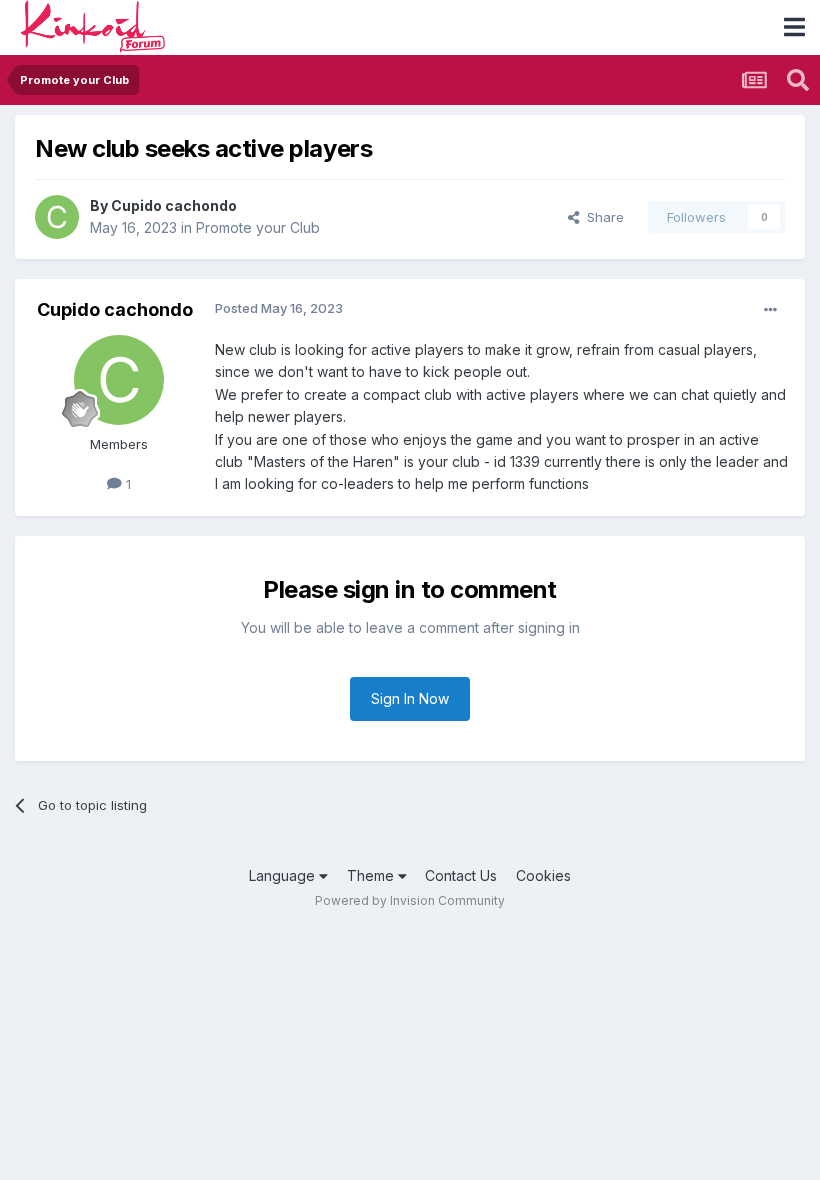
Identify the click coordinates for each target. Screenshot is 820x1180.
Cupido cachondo (174, 205)
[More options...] (770, 309)
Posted (279, 308)
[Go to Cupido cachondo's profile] (57, 217)
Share (601, 217)
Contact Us (461, 875)
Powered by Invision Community (410, 900)
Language (284, 875)
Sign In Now (410, 698)
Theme (372, 875)
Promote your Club (258, 227)
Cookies (543, 875)
